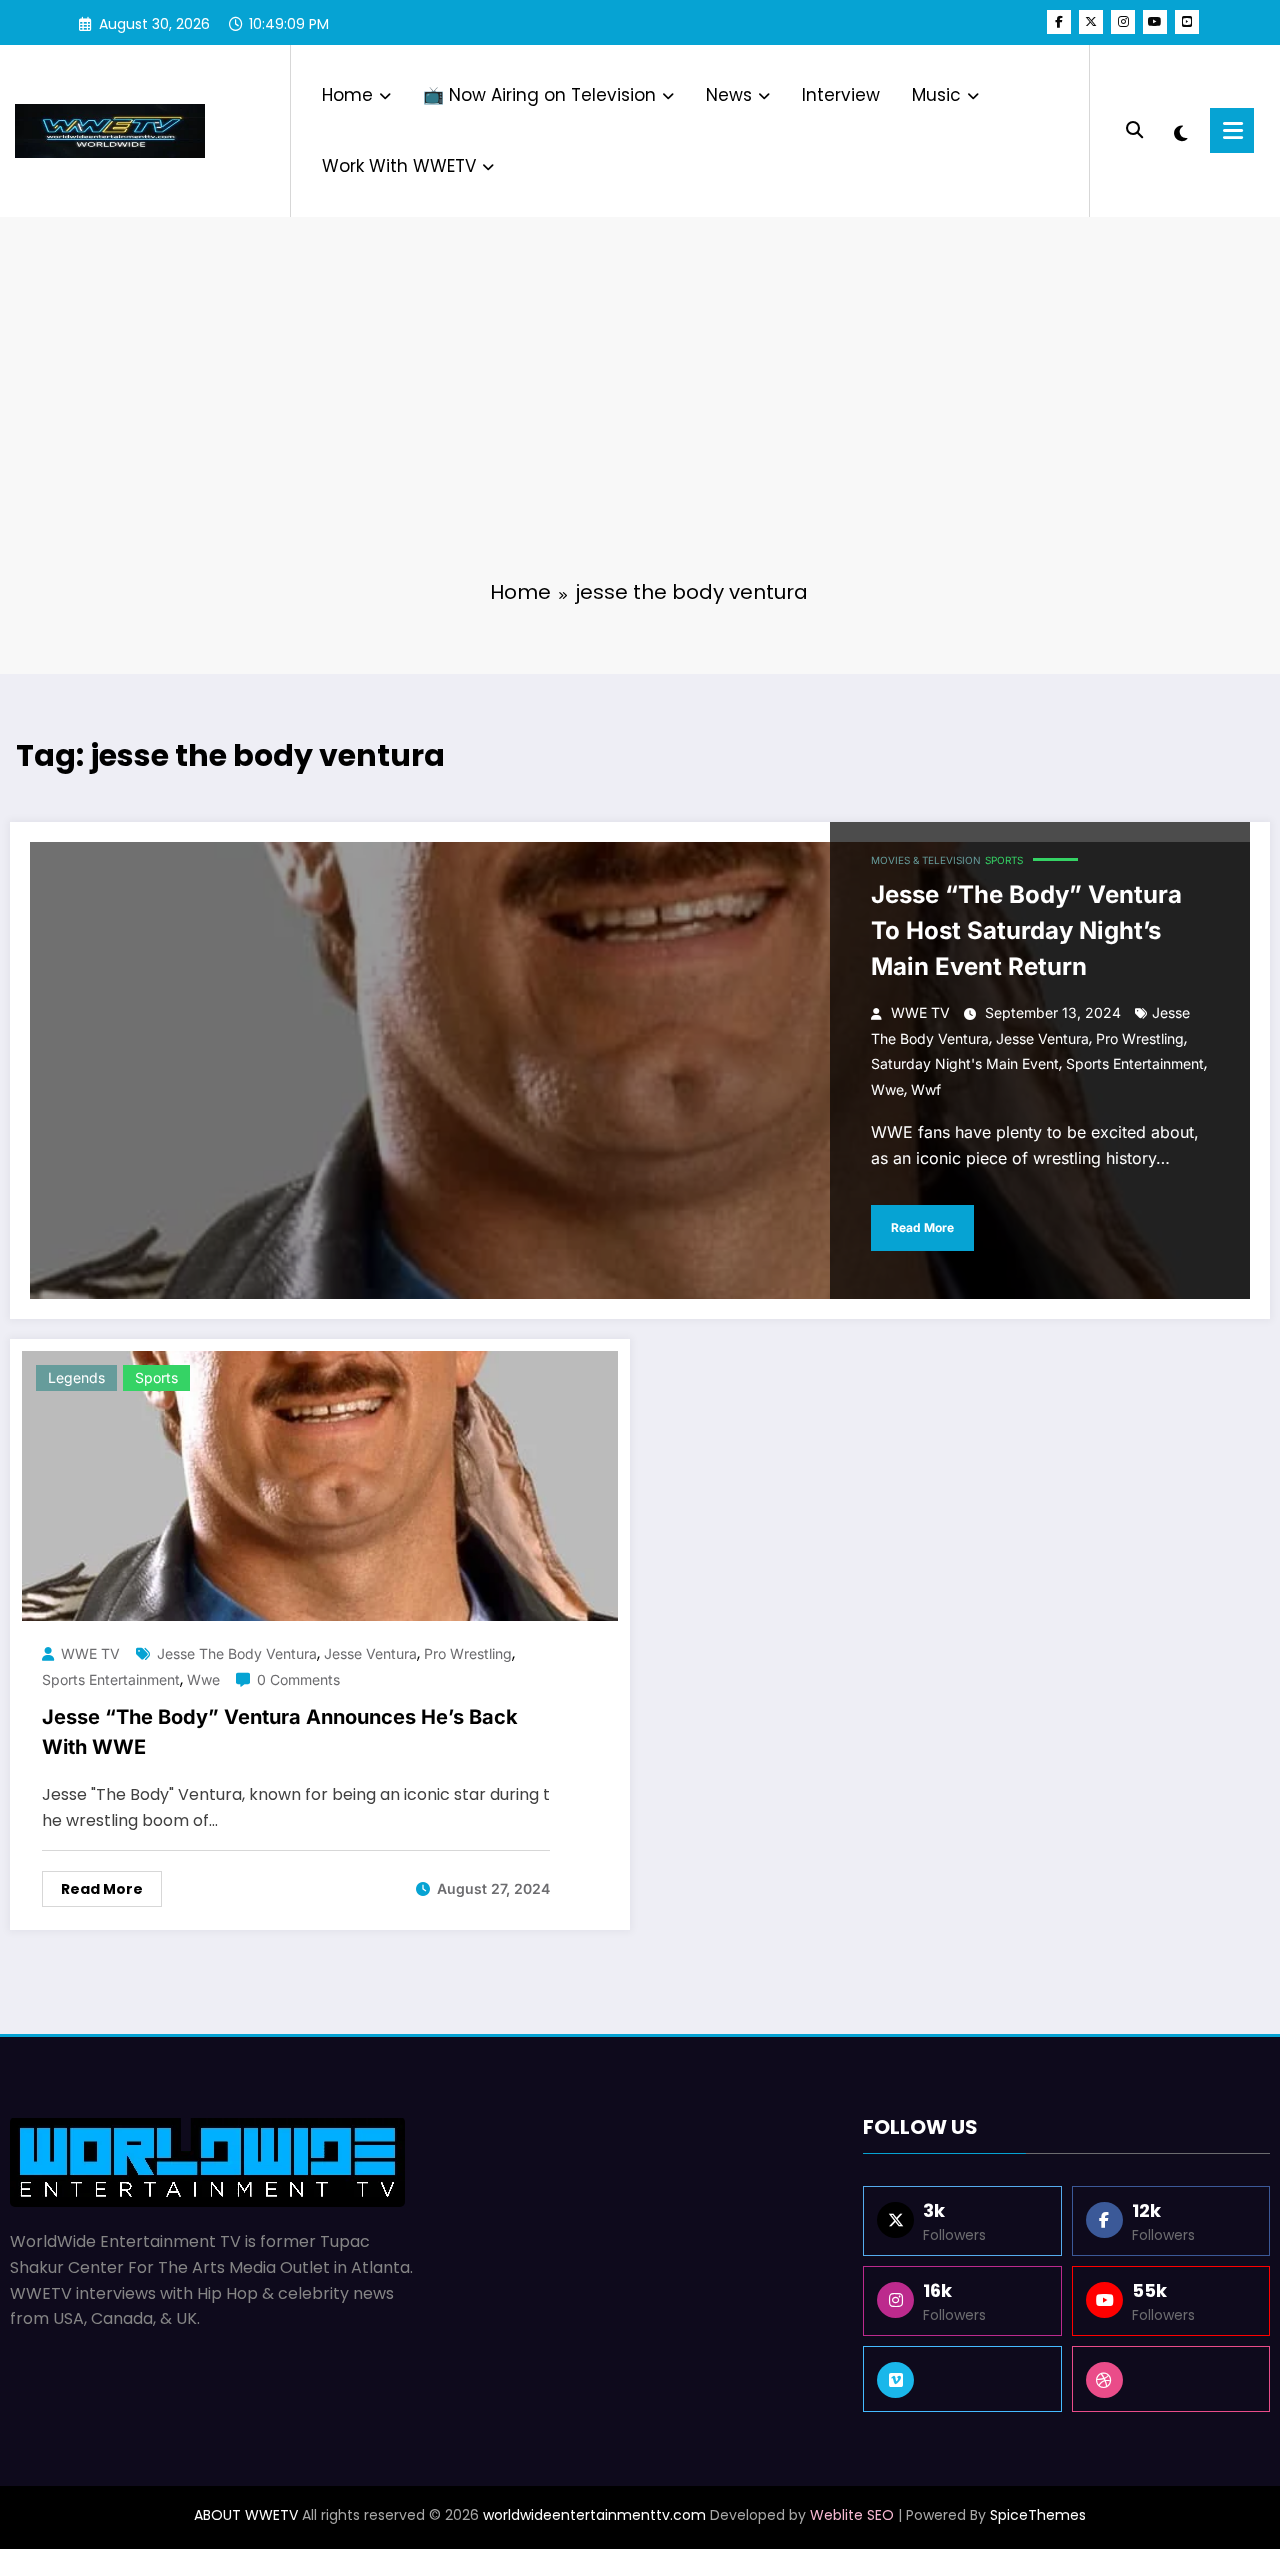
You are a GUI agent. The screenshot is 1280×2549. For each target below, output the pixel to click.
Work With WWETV (399, 166)
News (729, 95)
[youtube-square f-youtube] (1187, 22)
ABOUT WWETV (246, 2515)
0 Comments (298, 1679)
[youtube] (1155, 22)
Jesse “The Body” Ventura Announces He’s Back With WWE (280, 1732)
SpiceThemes (1038, 2515)
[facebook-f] (1059, 22)
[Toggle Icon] (1232, 130)
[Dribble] (1171, 2379)
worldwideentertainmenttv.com (594, 2515)
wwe (887, 1089)
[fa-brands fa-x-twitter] (1091, 22)
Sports (1004, 860)
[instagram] (1123, 22)
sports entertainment (1135, 1063)
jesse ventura (1042, 1038)
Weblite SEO (852, 2515)
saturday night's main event (965, 1063)
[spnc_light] (1181, 131)
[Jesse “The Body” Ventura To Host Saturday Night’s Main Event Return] (640, 1070)
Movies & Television (926, 860)
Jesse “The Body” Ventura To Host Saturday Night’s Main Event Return (1026, 930)
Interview (841, 95)
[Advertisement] (640, 410)
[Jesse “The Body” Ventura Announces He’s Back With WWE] (320, 1485)
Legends (76, 1377)
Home (347, 95)
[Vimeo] (962, 2379)
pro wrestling (1140, 1038)
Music (936, 95)
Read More (922, 1227)
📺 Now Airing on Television (539, 95)
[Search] (1134, 130)
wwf (926, 1089)
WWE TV (920, 1012)
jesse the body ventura (237, 1653)
